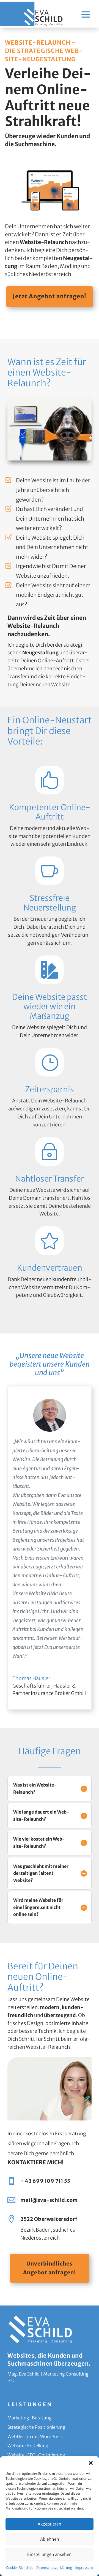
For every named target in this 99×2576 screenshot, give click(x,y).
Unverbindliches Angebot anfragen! (50, 2268)
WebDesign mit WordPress (35, 2436)
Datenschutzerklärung (54, 2568)
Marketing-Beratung (30, 2418)
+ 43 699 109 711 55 (45, 2181)
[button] (91, 2463)
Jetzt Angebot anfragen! (50, 296)
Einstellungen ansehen (50, 2554)
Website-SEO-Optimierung (36, 2455)
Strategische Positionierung (36, 2427)
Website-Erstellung (28, 2446)
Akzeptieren (50, 2524)
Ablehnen (50, 2539)
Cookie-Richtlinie (20, 2568)
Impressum (84, 2568)
